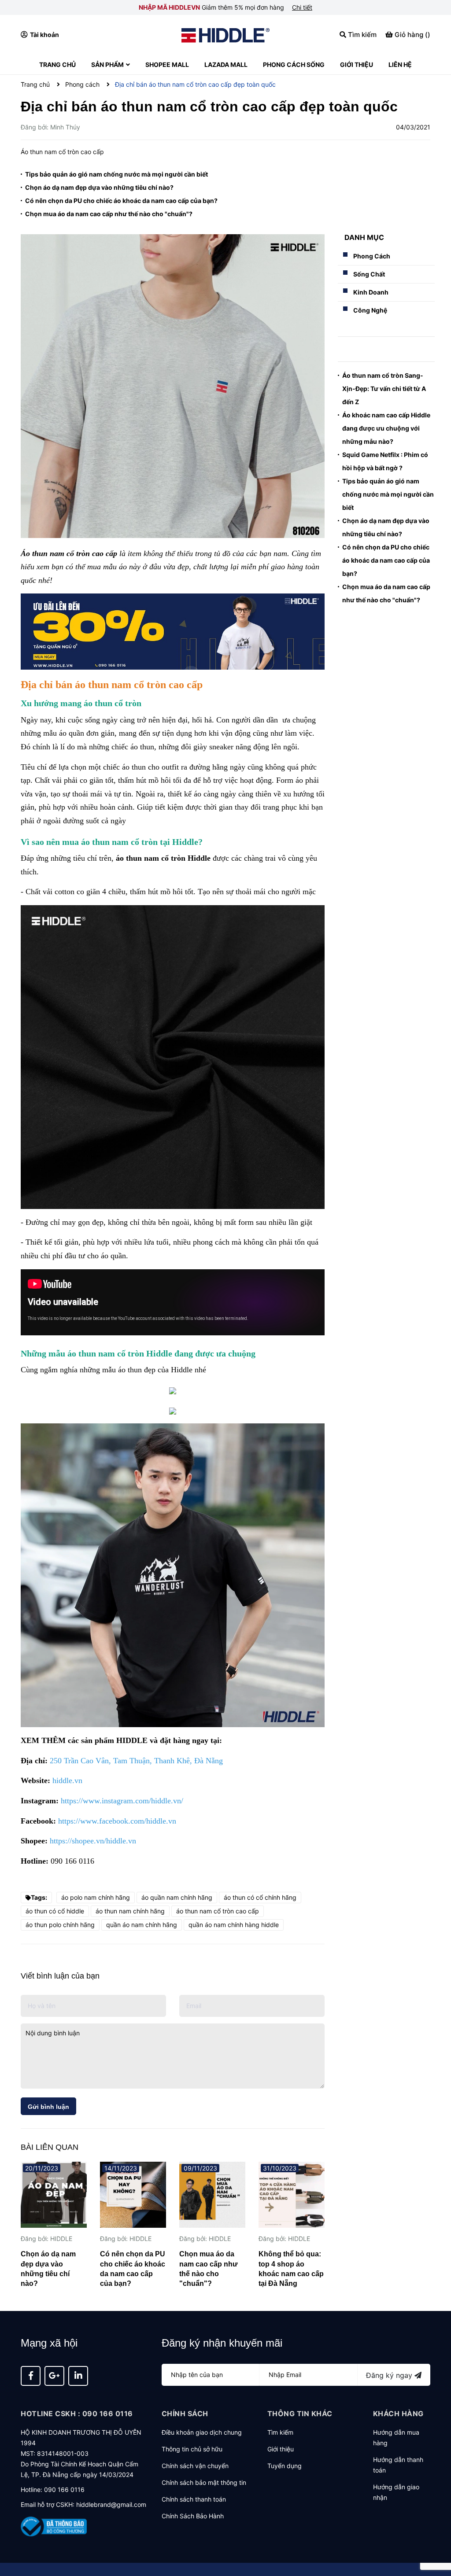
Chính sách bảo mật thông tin (204, 2482)
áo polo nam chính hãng (96, 1897)
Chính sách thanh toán (194, 2499)
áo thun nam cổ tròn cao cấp (218, 1911)
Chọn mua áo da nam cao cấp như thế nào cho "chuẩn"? (109, 214)
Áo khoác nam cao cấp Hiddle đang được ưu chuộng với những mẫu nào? (386, 428)
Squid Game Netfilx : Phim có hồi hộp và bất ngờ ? (385, 461)
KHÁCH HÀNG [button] (398, 2414)
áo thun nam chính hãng (130, 1911)
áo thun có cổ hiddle (55, 1911)
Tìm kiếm (280, 2432)
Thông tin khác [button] (300, 2414)
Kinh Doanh (371, 292)
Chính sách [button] (185, 2414)
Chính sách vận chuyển (195, 2466)
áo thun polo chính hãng (60, 1925)
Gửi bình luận (48, 2107)
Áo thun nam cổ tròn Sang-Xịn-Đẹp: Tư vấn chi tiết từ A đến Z (384, 389)
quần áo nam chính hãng (142, 1925)
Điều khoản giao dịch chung (202, 2432)
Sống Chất (369, 274)
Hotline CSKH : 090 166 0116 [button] (77, 2414)
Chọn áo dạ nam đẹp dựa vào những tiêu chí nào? (99, 187)
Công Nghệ (370, 310)
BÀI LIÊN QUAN (50, 2147)
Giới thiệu (281, 2449)
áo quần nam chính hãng (177, 1897)
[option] (54, 2228)
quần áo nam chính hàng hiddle (234, 1925)
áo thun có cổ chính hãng (260, 1897)
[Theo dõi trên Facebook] (31, 2376)
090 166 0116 (64, 2489)
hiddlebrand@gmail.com (111, 2504)
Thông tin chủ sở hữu (192, 2449)
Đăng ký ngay (390, 2375)
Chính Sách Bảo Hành (193, 2516)
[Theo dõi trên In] (78, 2376)
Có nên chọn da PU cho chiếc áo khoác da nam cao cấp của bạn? (121, 201)
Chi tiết (302, 7)
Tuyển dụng (285, 2466)
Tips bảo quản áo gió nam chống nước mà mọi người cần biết (116, 174)
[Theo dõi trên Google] (54, 2376)
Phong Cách (372, 256)
